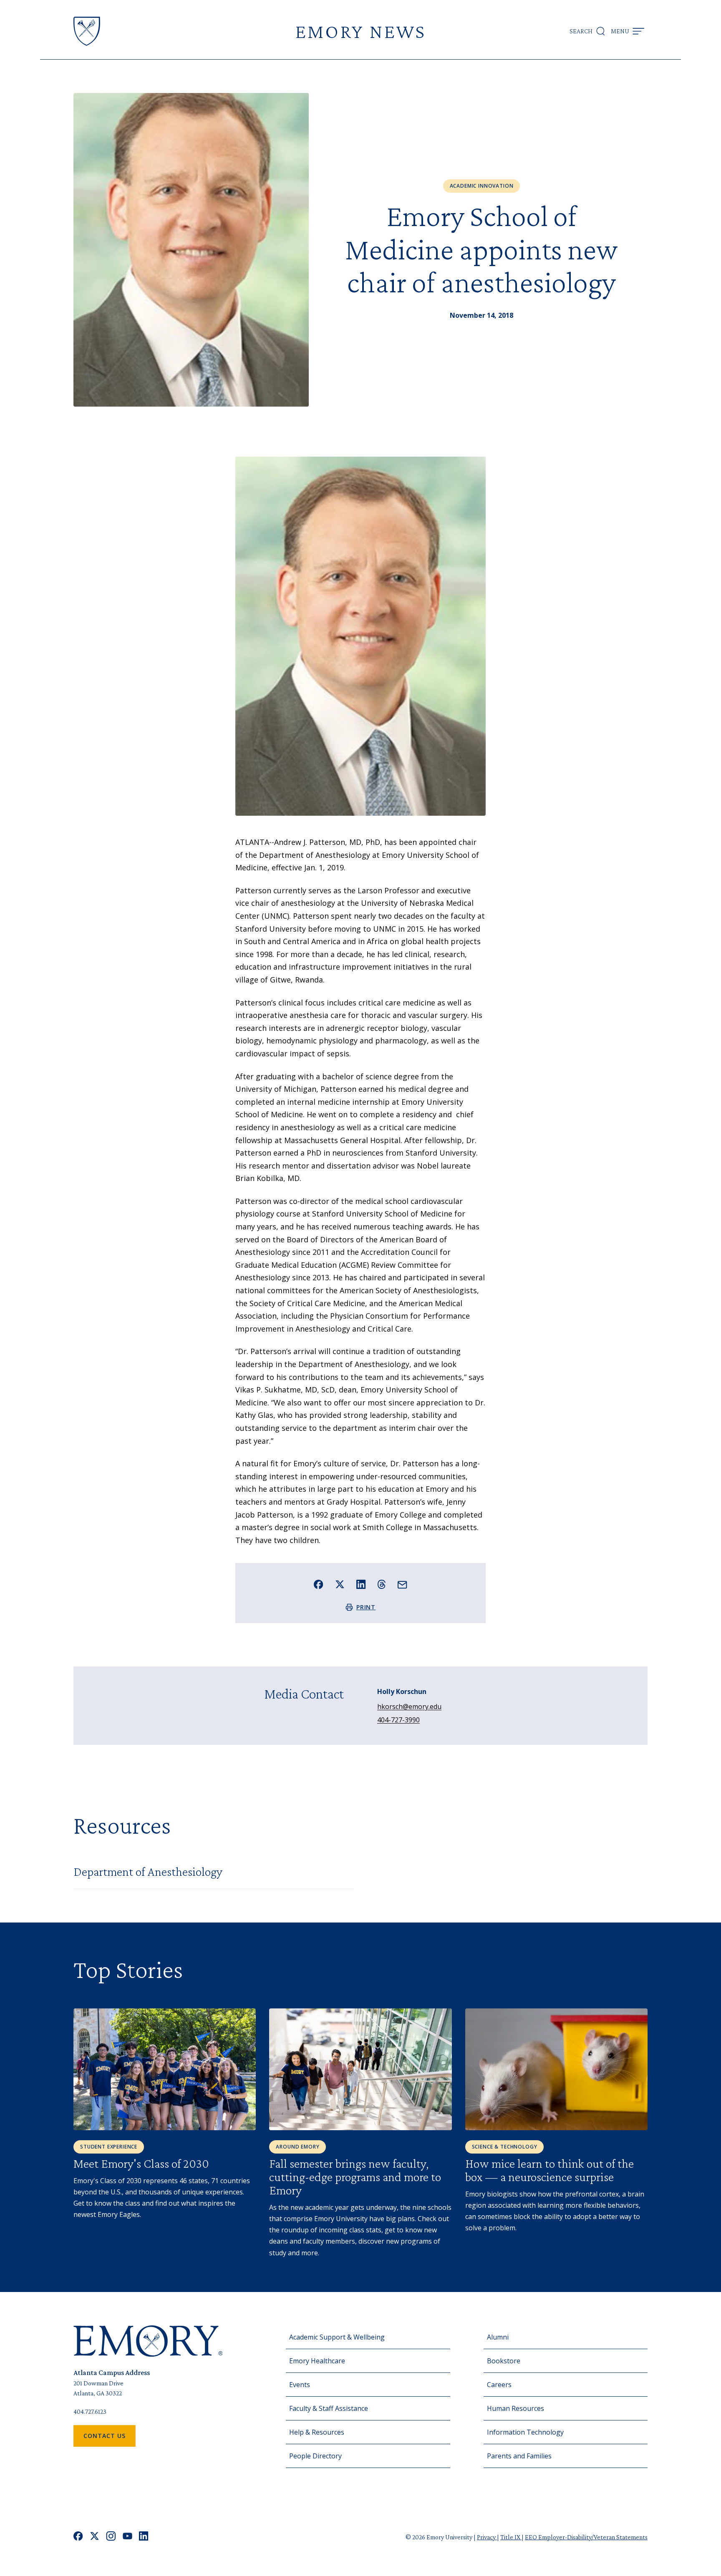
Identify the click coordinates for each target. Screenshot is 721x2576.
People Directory (315, 2456)
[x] (95, 2537)
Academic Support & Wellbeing (337, 2337)
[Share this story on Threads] (382, 1584)
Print (366, 1607)
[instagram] (111, 2537)
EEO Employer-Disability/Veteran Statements (586, 2537)
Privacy (487, 2537)
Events (300, 2385)
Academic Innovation (482, 186)
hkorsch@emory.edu (409, 1706)
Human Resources (516, 2408)
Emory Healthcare (317, 2361)
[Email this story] (402, 1585)
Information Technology (525, 2432)
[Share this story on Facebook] (319, 1585)
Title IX (511, 2537)
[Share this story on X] (340, 1585)
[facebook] (78, 2537)
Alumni (498, 2337)
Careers (499, 2385)
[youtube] (127, 2537)
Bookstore (504, 2361)
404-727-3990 (398, 1720)
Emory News (360, 31)
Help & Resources (317, 2432)
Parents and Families (519, 2456)
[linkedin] (144, 2537)
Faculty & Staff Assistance (329, 2408)
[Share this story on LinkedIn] (361, 1585)
